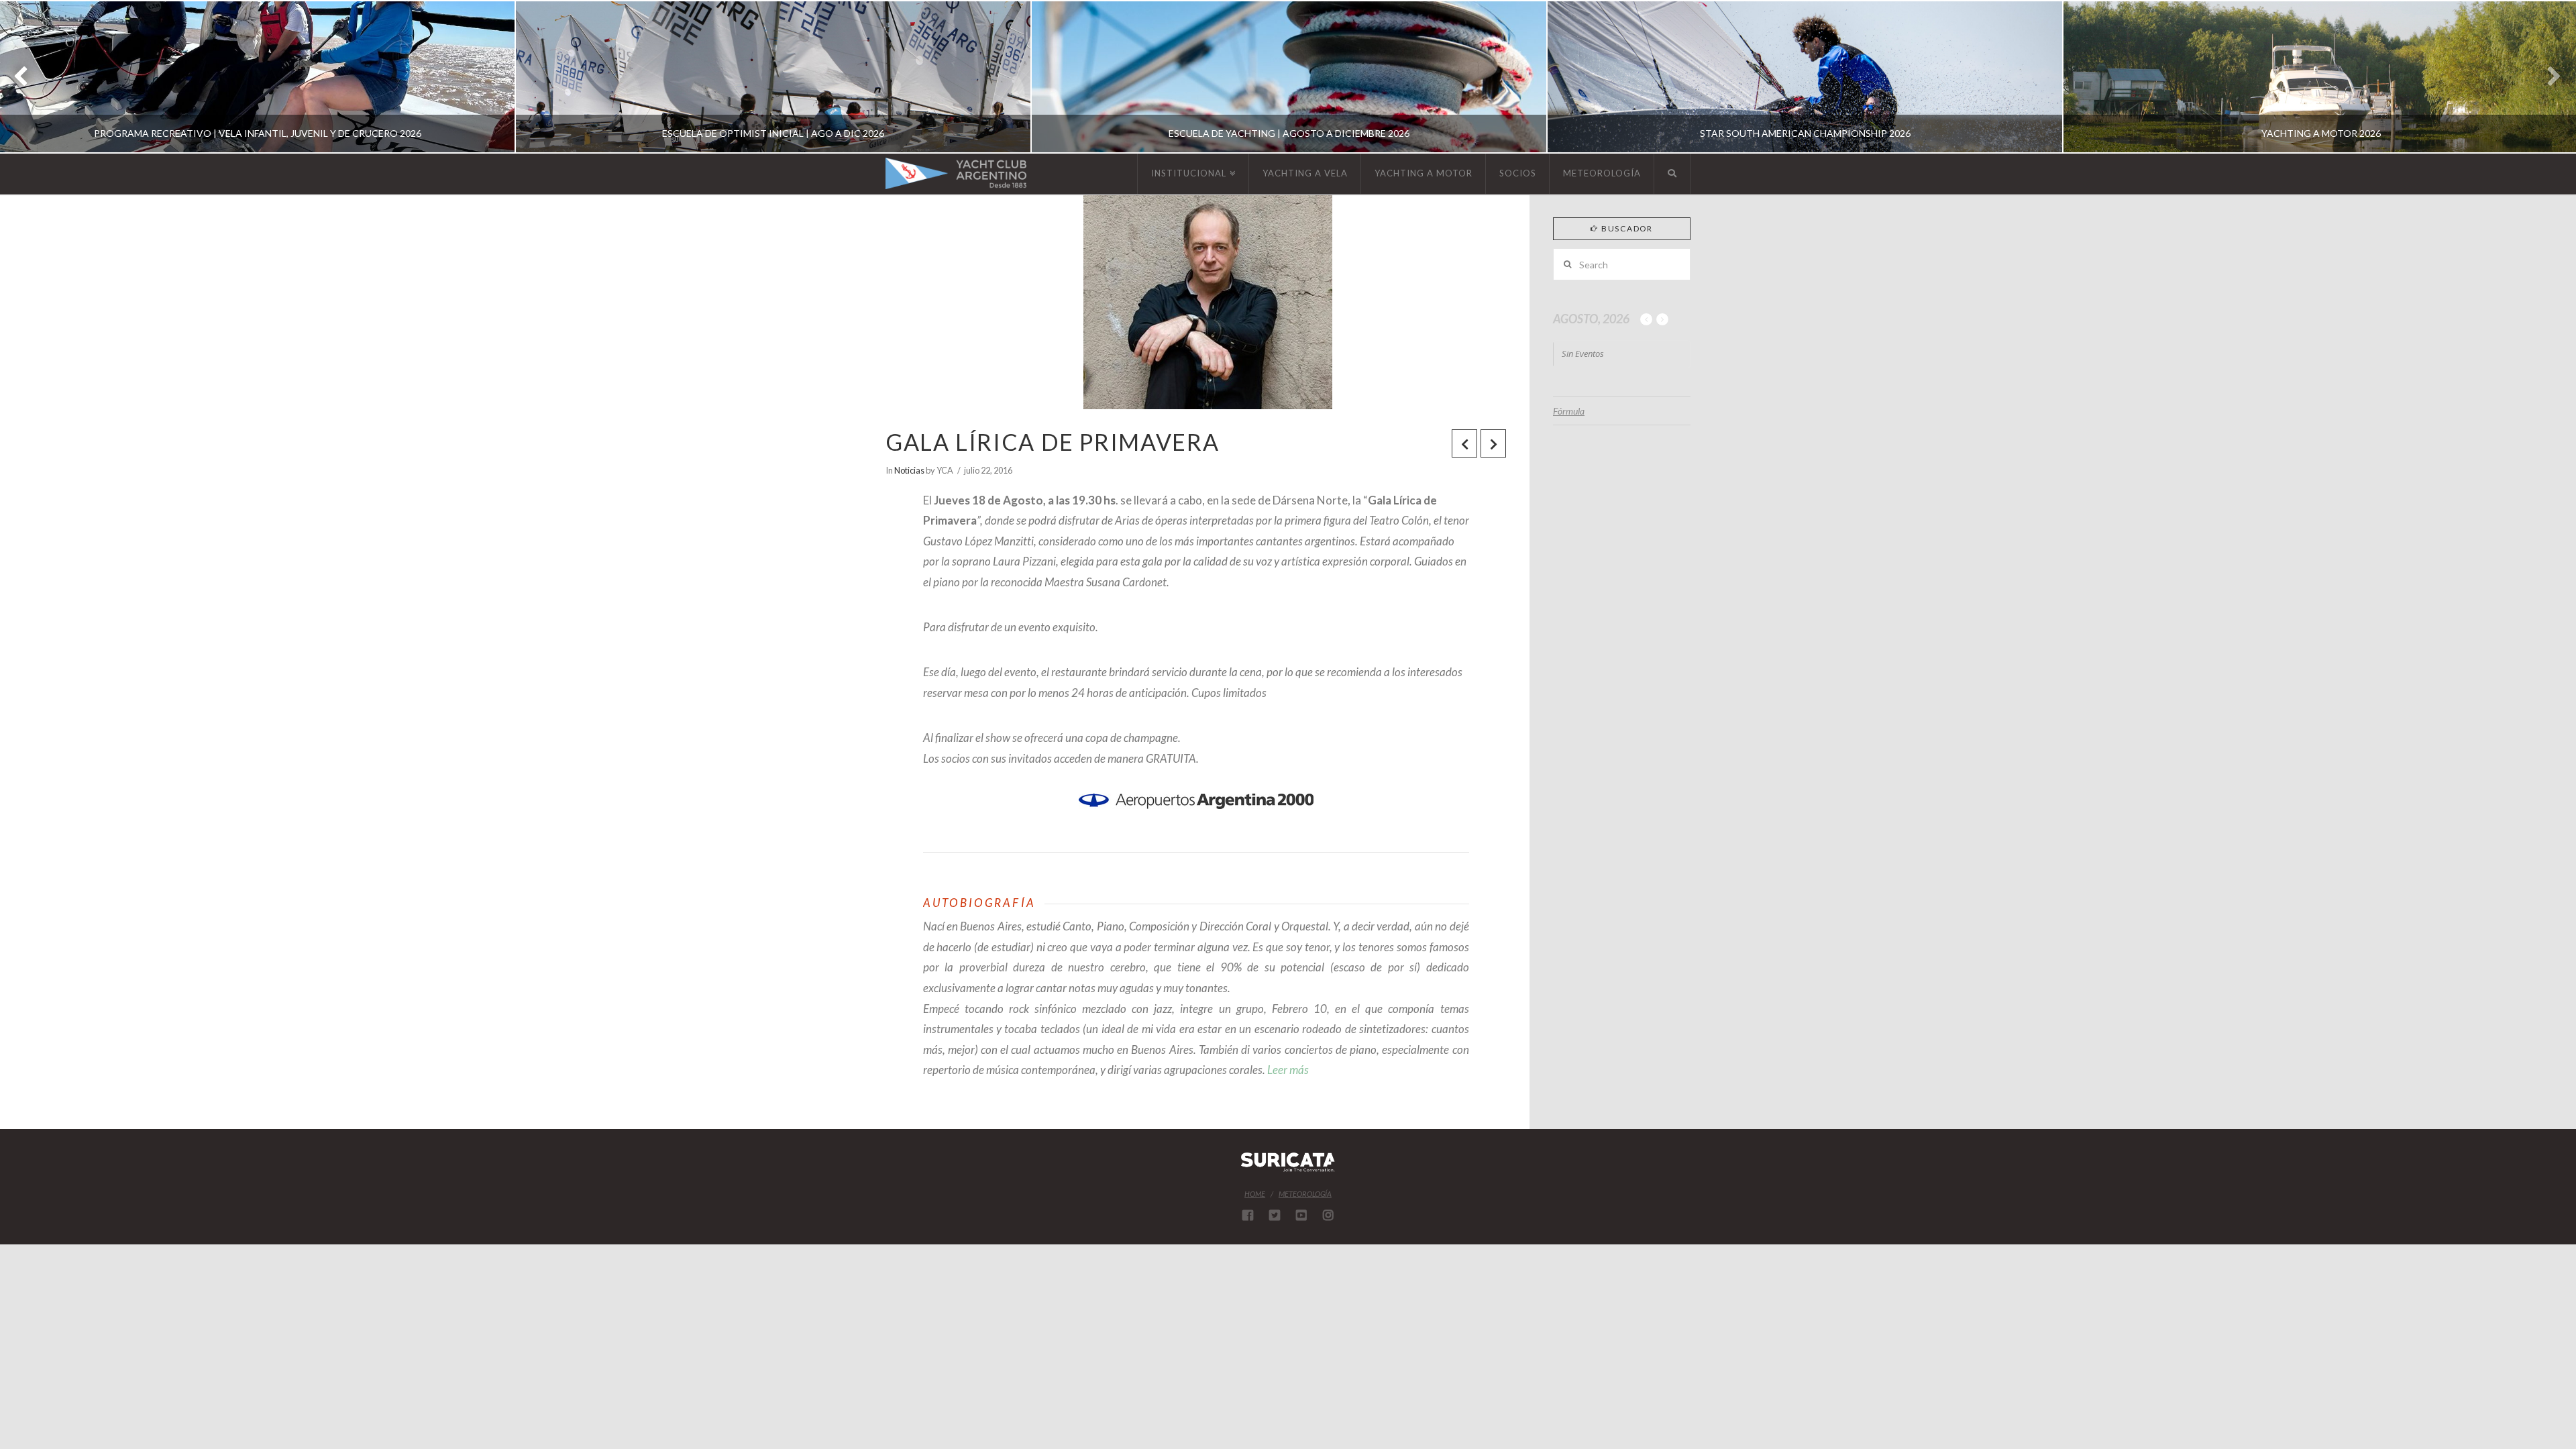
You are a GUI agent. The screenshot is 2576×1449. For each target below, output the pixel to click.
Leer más (1288, 1070)
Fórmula (1569, 411)
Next (2547, 77)
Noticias (909, 470)
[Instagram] (1328, 1215)
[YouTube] (1301, 1215)
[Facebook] (1248, 1215)
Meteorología (1305, 1194)
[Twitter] (1275, 1215)
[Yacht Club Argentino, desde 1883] (956, 173)
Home (1255, 1194)
